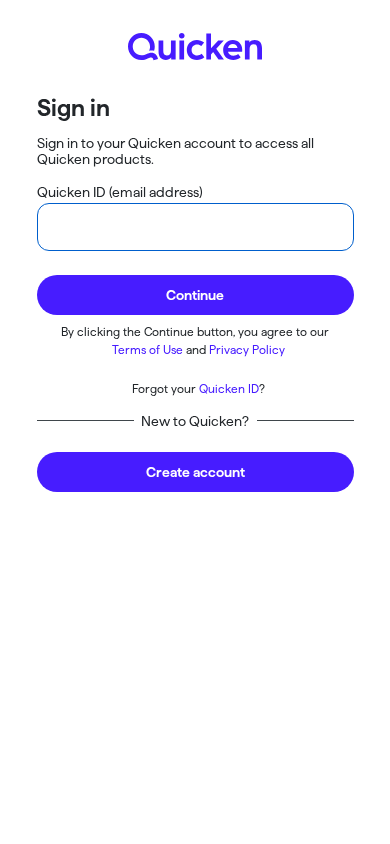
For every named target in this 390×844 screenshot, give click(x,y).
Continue (195, 295)
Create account (195, 472)
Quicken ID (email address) (120, 192)
